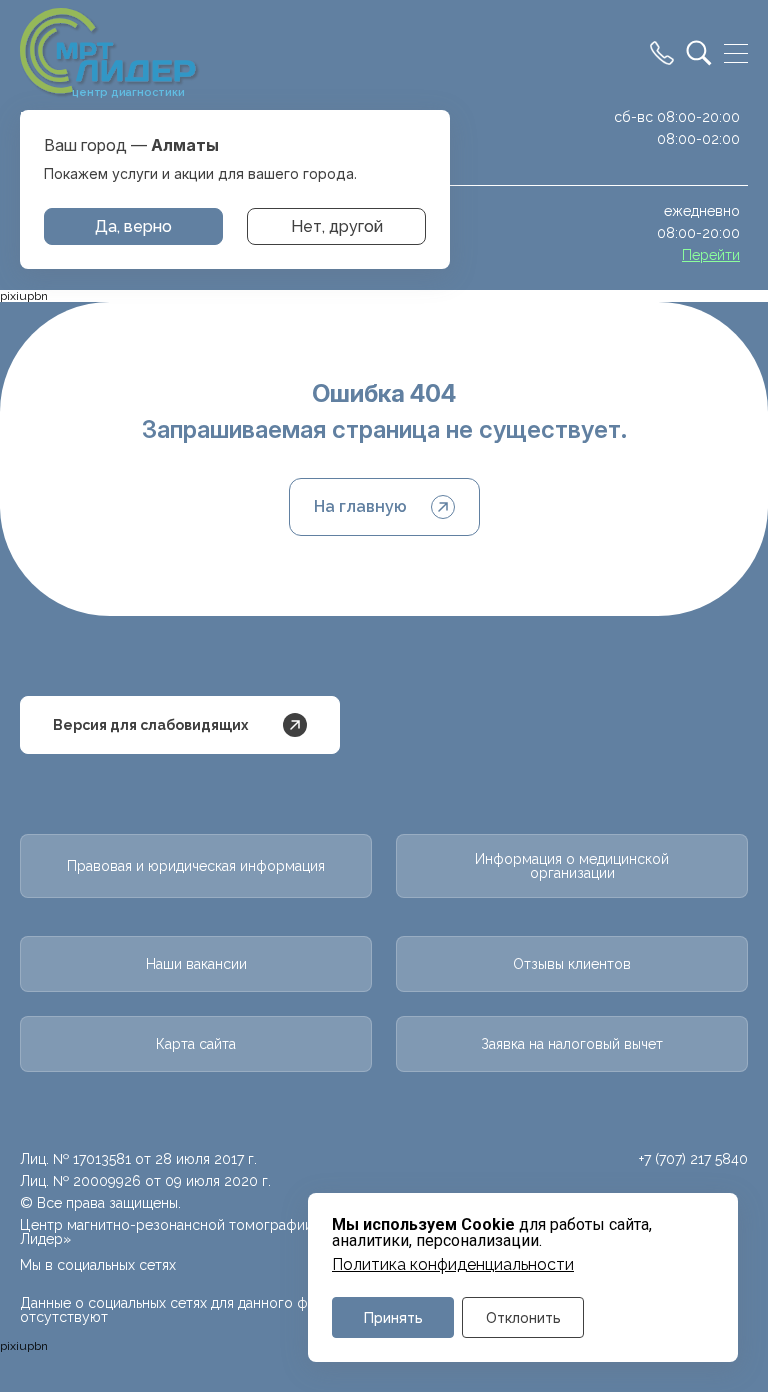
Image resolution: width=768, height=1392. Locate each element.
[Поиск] (699, 53)
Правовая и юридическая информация (196, 866)
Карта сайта (196, 1044)
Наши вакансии (196, 964)
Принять (393, 1317)
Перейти (711, 255)
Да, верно (133, 226)
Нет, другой (337, 226)
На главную (360, 506)
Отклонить (523, 1317)
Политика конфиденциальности (453, 1265)
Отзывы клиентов (572, 964)
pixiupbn (24, 296)
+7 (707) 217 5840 (693, 1159)
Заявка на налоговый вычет (572, 1044)
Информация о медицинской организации (572, 866)
